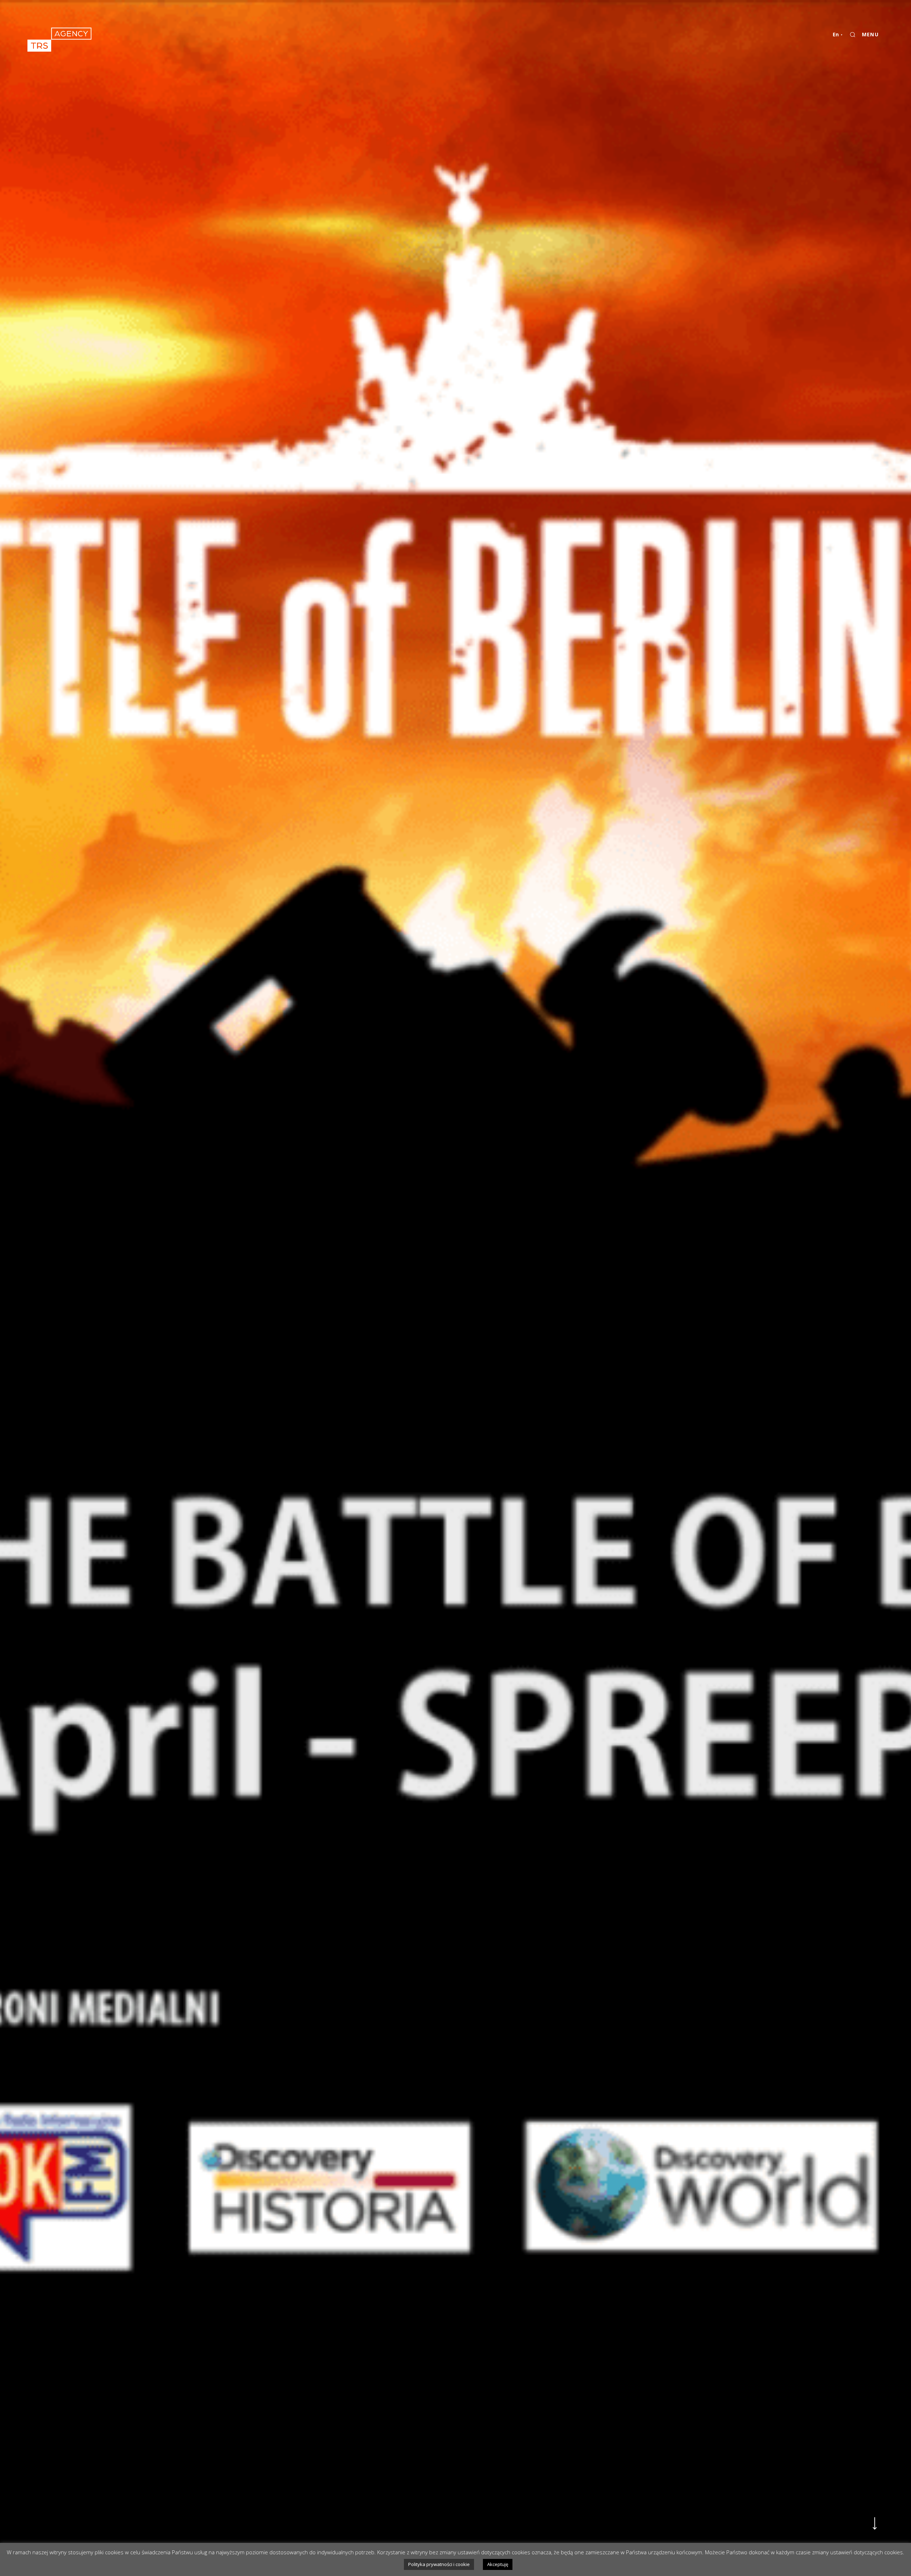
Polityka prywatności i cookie (439, 2564)
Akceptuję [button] (498, 2564)
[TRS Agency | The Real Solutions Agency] (59, 40)
